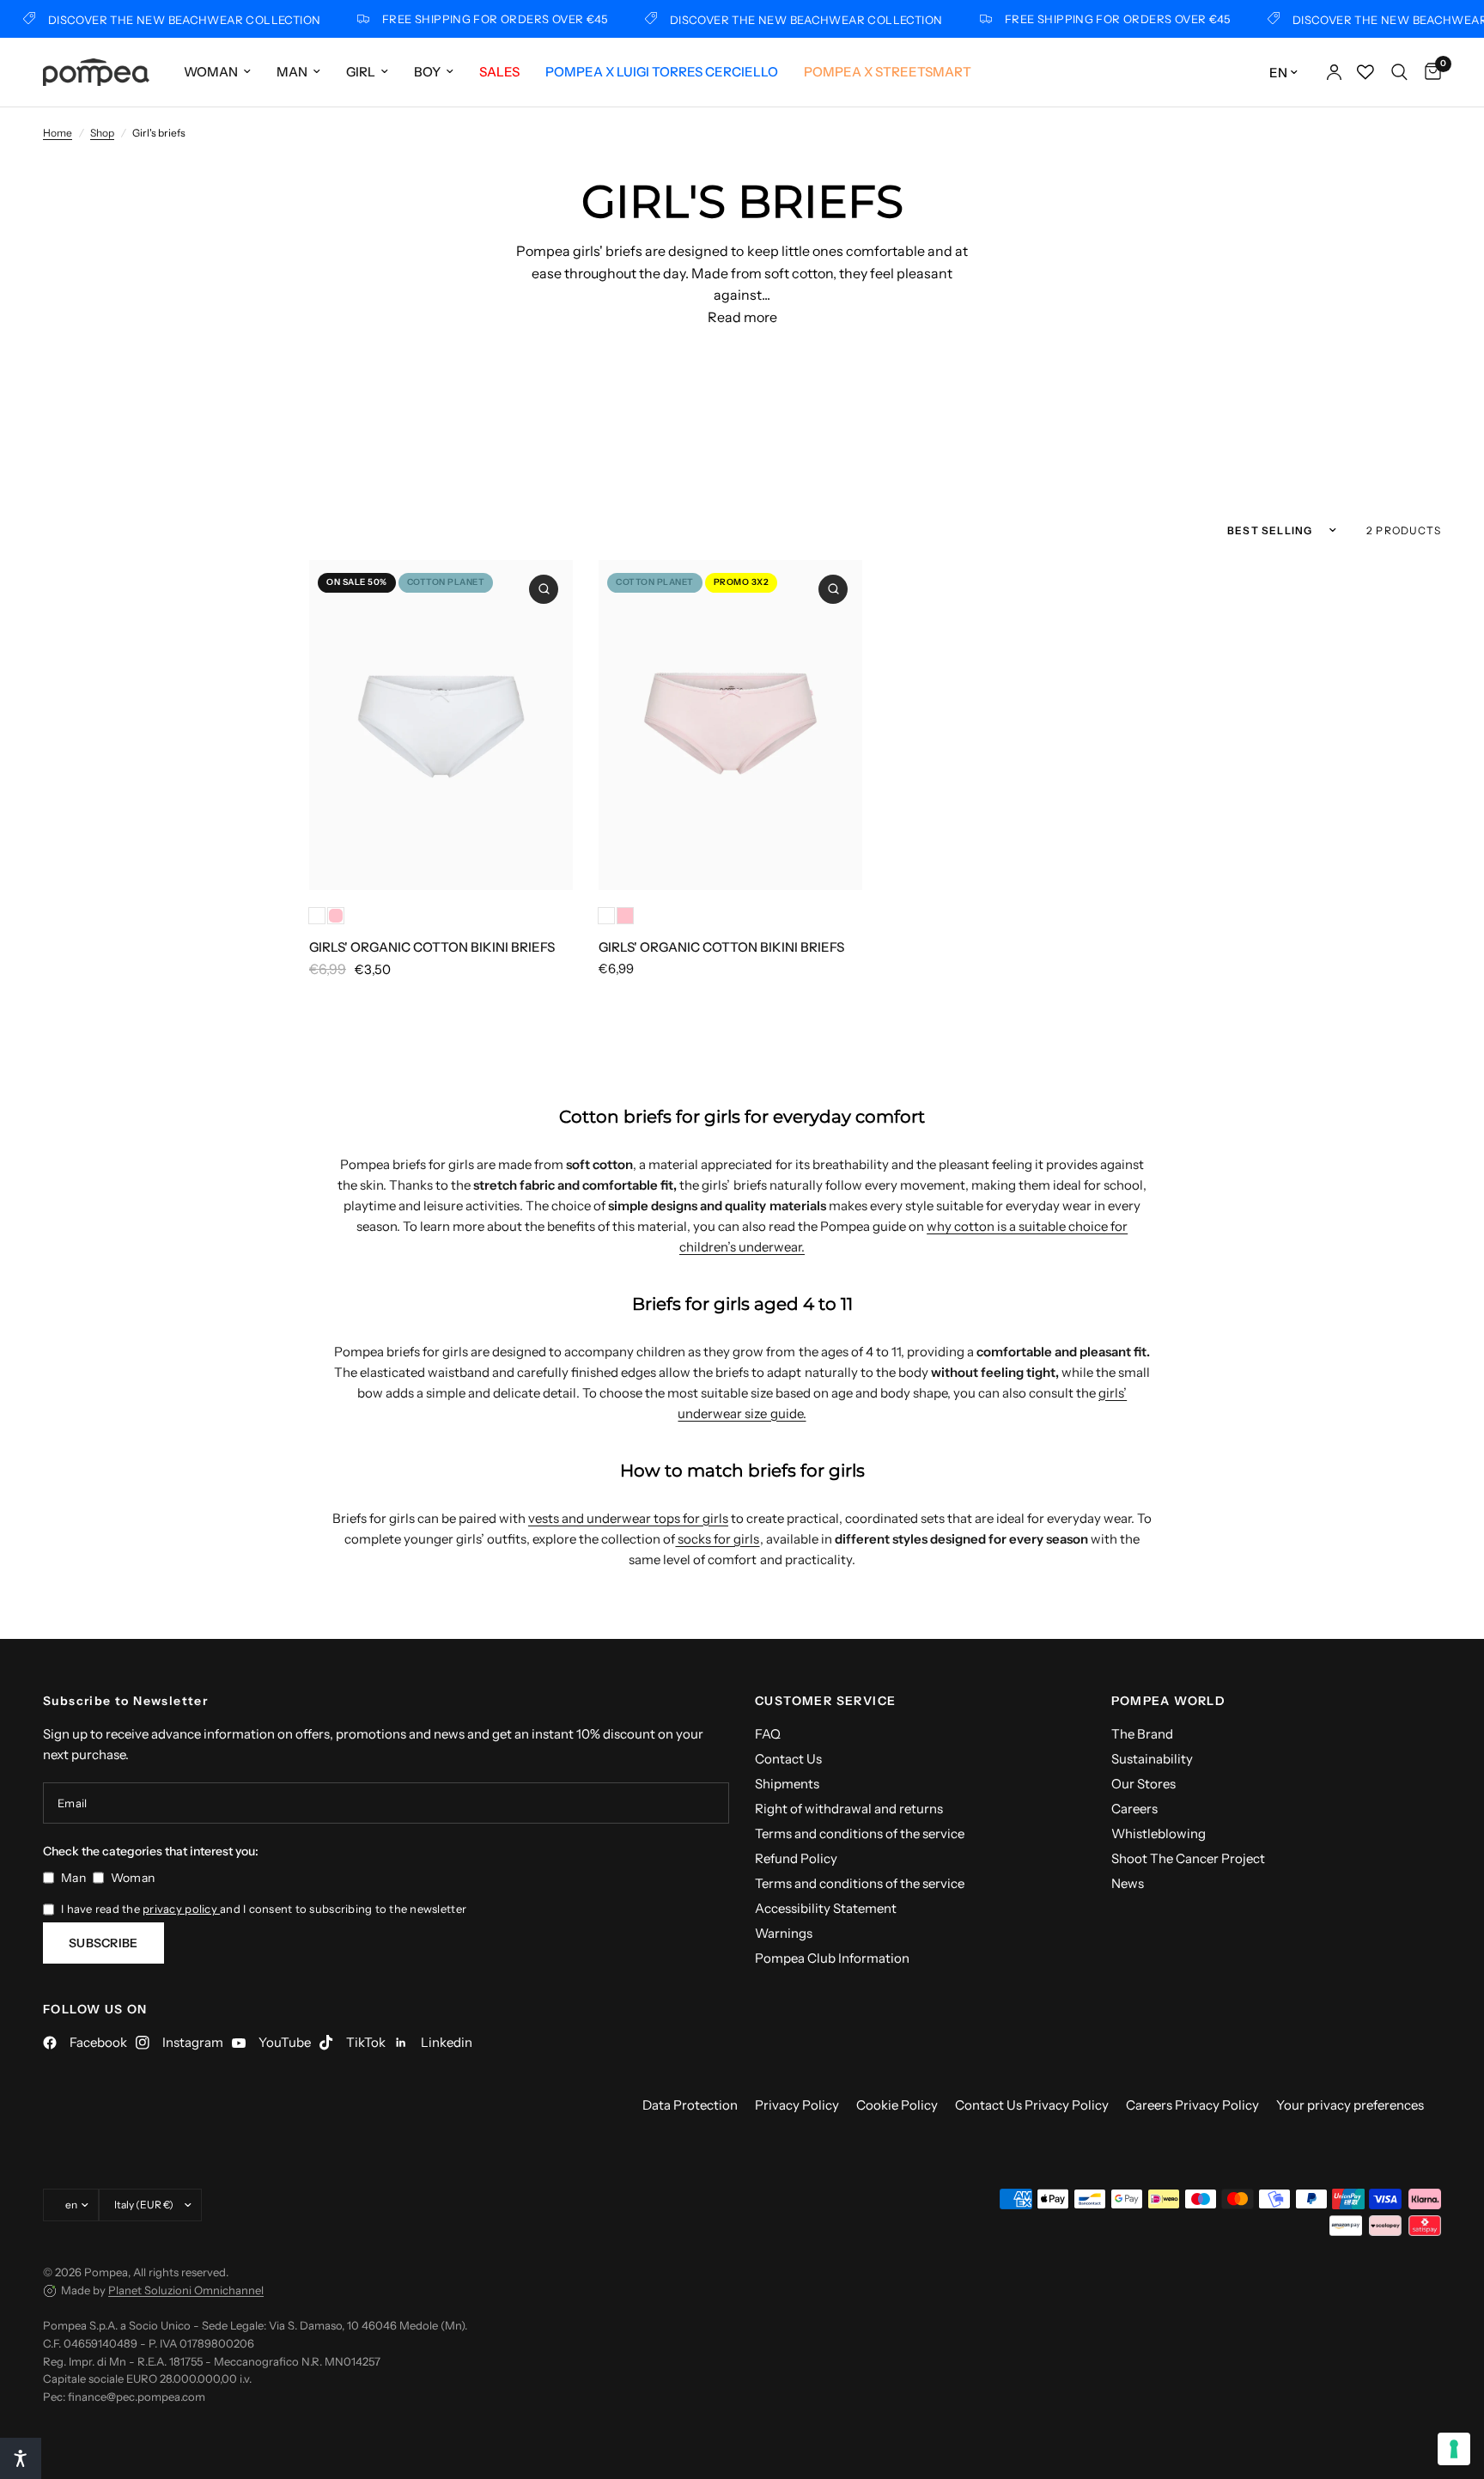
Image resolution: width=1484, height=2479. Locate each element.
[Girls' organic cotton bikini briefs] (441, 725)
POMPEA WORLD (1169, 1701)
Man (292, 72)
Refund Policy (796, 1858)
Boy (427, 72)
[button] (21, 2458)
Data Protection (690, 2105)
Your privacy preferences (1350, 2105)
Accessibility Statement (826, 1908)
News (1128, 1883)
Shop (102, 133)
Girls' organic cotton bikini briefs (432, 947)
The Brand (1142, 1734)
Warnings (784, 1933)
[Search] (1399, 72)
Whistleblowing (1159, 1833)
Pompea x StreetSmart (888, 72)
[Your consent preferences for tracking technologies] (1454, 2449)
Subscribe (103, 1943)
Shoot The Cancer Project (1188, 1858)
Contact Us (788, 1759)
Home (58, 133)
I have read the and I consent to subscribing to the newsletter (264, 1909)
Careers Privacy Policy (1192, 2105)
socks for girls (717, 1539)
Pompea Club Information (832, 1958)
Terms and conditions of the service (860, 1833)
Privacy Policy (797, 2105)
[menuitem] (217, 72)
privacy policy (181, 1909)
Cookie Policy (897, 2105)
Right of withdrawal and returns (849, 1809)
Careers (1134, 1809)
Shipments (787, 1784)
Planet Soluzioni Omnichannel (186, 2290)
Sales (499, 72)
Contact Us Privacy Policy (1032, 2105)
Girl (361, 72)
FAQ (768, 1734)
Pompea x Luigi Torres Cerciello (662, 72)
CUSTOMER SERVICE (825, 1701)
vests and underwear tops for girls (628, 1518)
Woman (211, 72)
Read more (742, 317)
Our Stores (1143, 1784)
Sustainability (1152, 1759)
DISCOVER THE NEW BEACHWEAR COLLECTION (164, 19)
